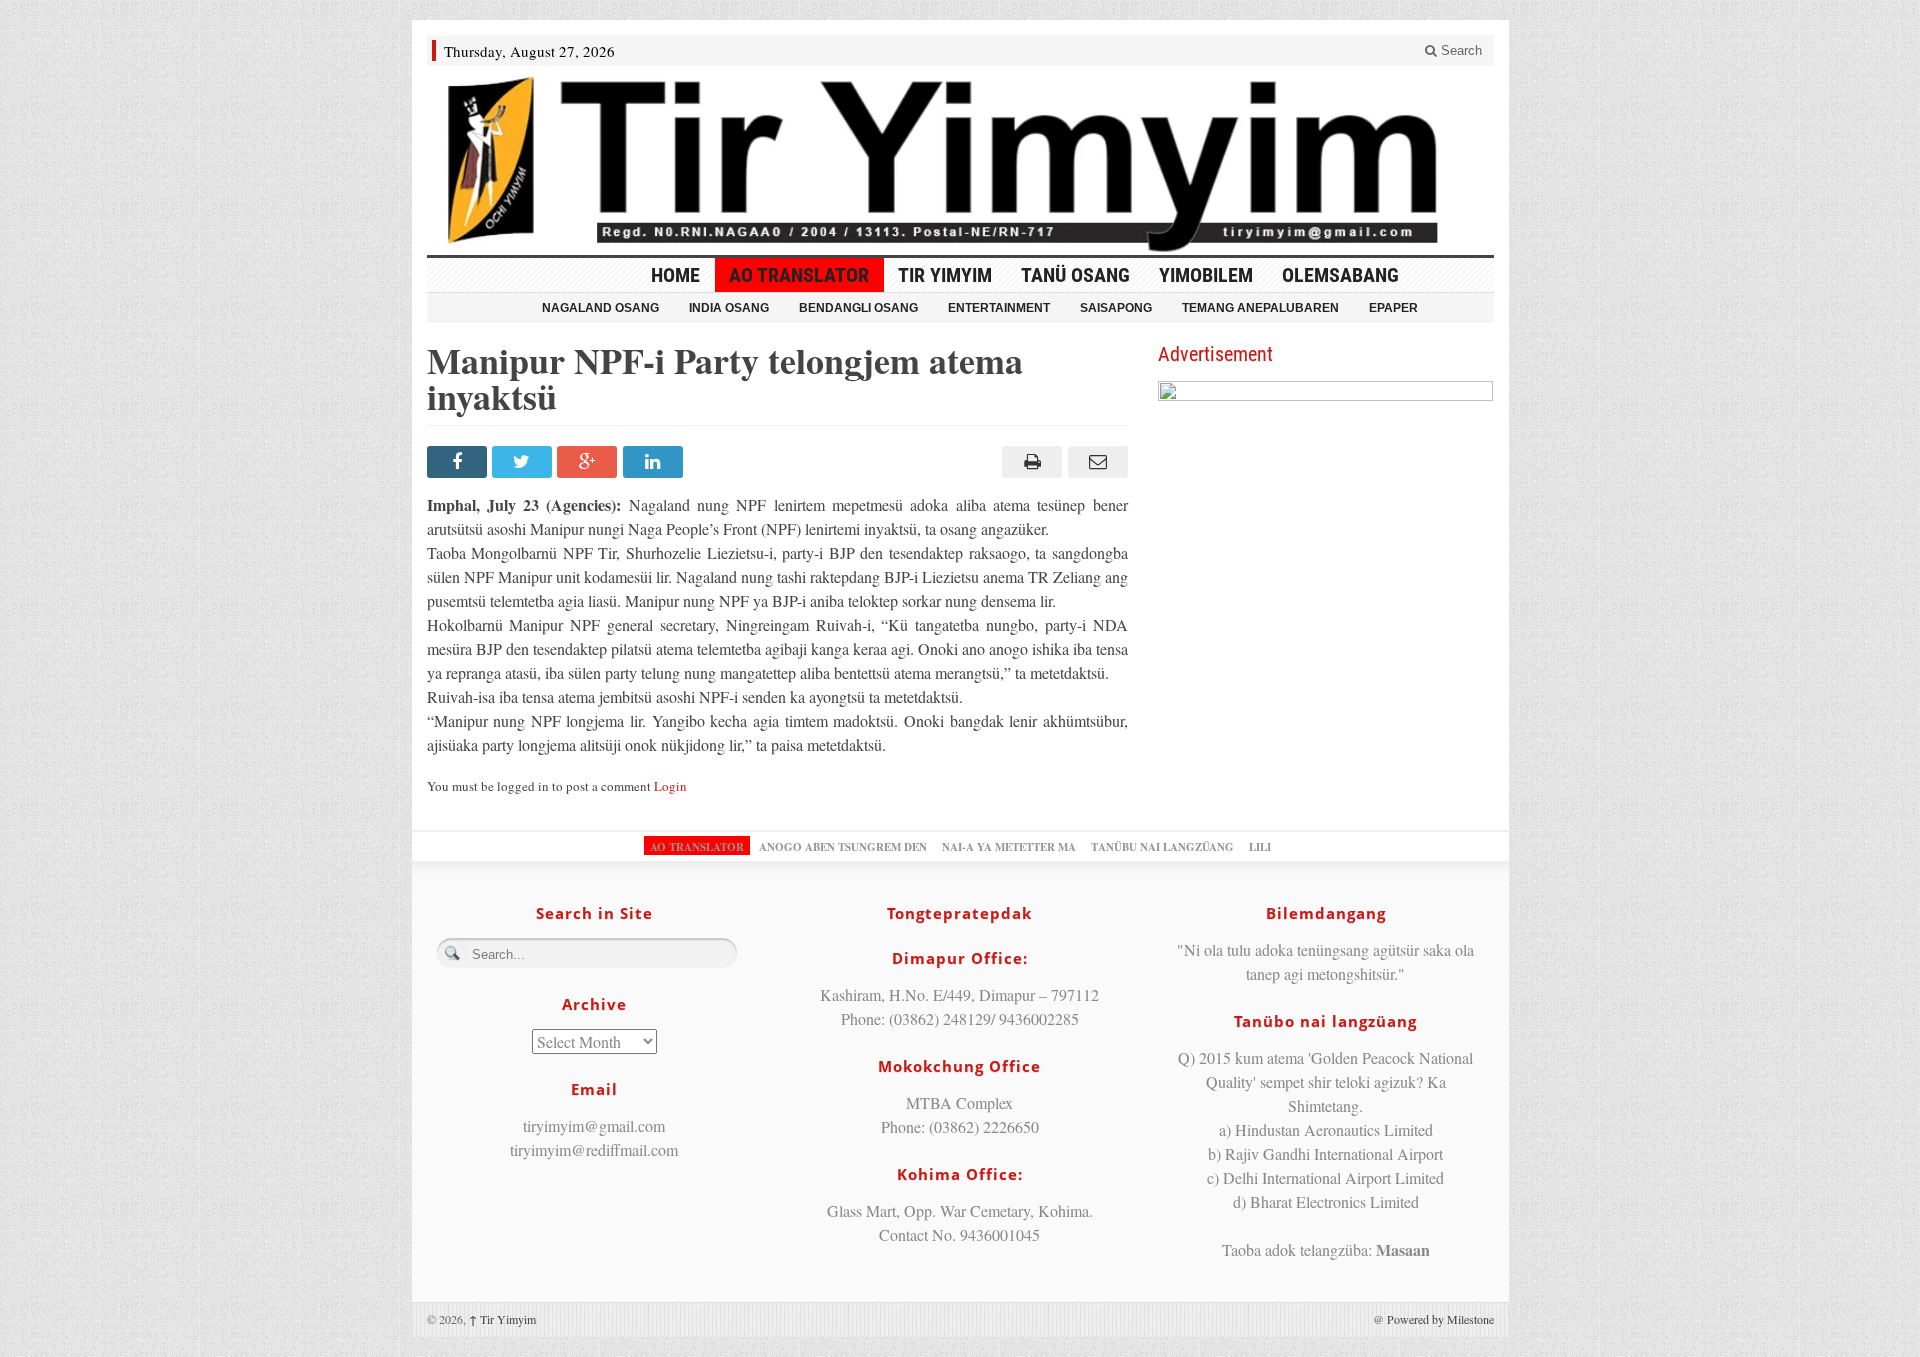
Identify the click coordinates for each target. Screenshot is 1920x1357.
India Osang (729, 308)
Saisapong (1116, 308)
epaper (1393, 308)
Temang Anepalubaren (1260, 308)
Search (1459, 50)
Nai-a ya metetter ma (1009, 847)
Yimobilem (1206, 275)
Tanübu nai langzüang (1162, 847)
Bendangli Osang (858, 308)
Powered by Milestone (1440, 1319)
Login (670, 786)
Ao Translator (799, 275)
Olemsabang (1340, 275)
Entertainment (999, 308)
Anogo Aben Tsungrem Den (843, 847)
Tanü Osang (1075, 275)
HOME (675, 275)
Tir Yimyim (945, 275)
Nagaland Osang (600, 308)
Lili (1260, 847)
